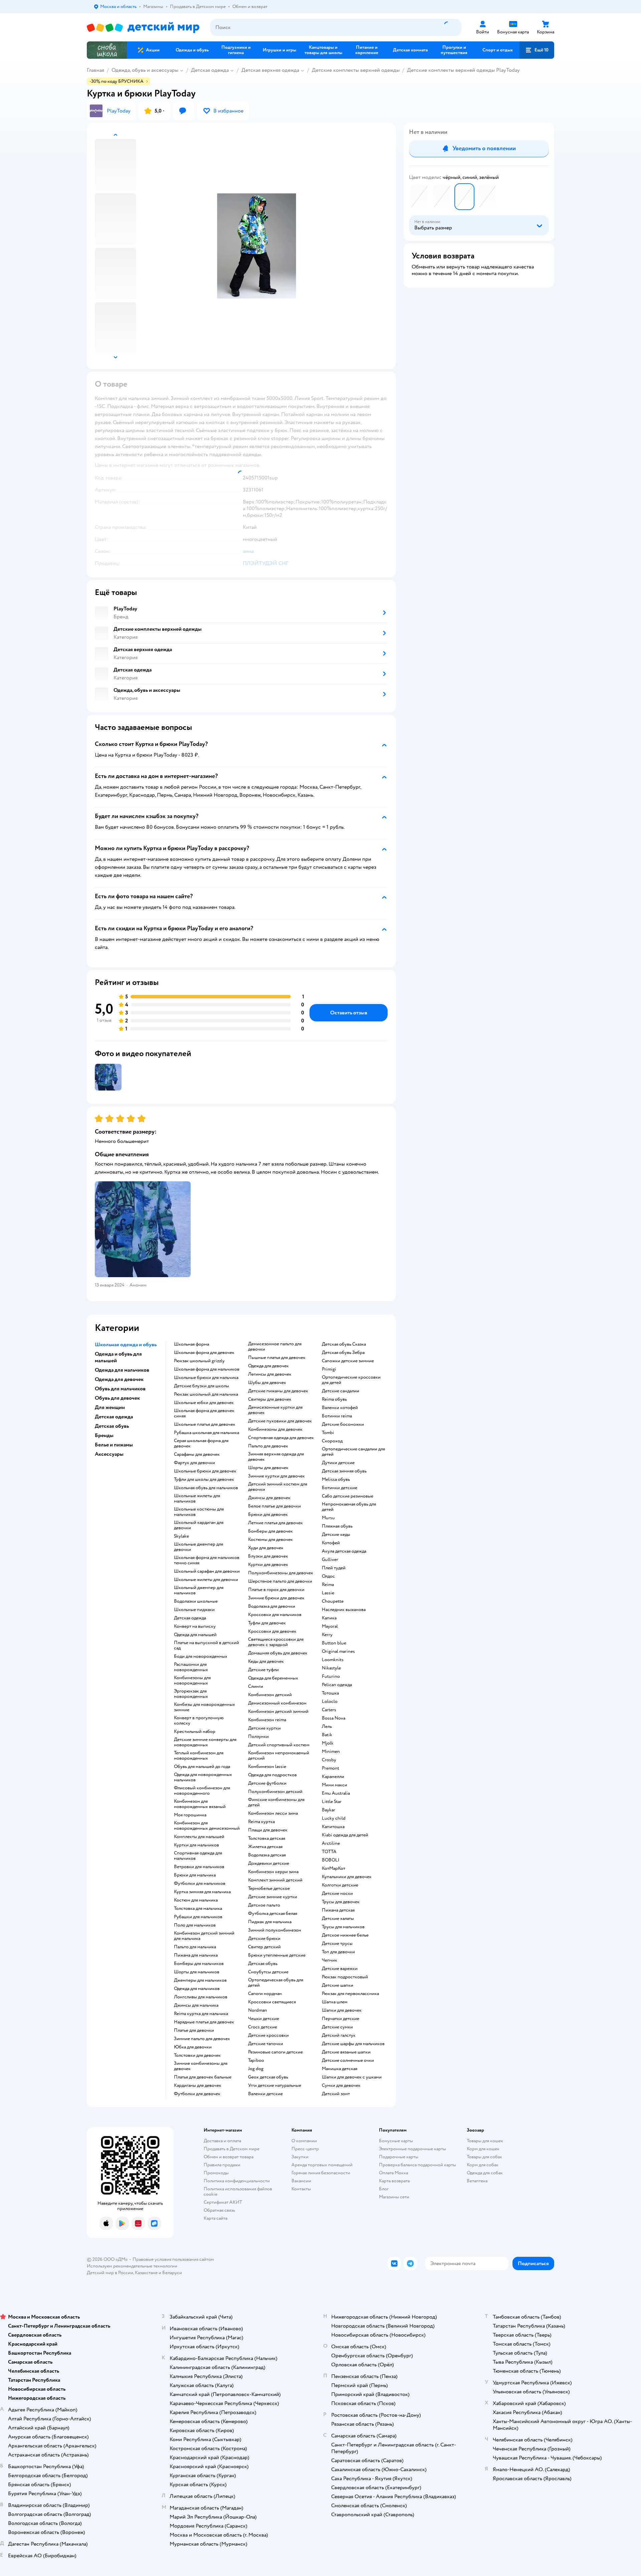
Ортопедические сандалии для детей (353, 1452)
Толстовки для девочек (197, 2055)
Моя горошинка (190, 1815)
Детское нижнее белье (345, 1935)
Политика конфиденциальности (237, 2181)
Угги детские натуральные (275, 2086)
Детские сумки (337, 2027)
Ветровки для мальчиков (199, 1867)
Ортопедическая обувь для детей (276, 1983)
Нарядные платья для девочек (204, 2022)
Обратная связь (219, 2210)
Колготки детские (340, 1885)
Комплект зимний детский (275, 1880)
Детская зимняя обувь (344, 1471)
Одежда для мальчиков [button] (122, 1370)
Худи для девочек (266, 1548)
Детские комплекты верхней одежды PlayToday (463, 70)
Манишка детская (340, 2069)
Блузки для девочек (268, 1556)
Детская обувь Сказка (344, 1344)
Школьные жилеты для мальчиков (197, 1499)
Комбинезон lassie (267, 1767)
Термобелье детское (269, 1889)
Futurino (331, 1676)
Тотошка (330, 1693)
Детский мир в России (110, 2273)
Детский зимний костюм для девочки (278, 1487)
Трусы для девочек (341, 1902)
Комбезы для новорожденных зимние (204, 1707)
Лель (327, 1727)
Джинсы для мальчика (196, 2005)
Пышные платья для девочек (277, 1358)
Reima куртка (261, 1822)
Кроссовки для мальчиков (275, 1615)
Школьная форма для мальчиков (207, 1369)
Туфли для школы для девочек (204, 1479)
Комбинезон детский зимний (278, 1712)
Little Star (332, 1802)
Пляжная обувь (337, 1526)
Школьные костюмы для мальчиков (199, 1512)
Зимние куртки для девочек (276, 1476)
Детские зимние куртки (273, 1897)
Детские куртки (264, 1728)
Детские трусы (337, 1944)
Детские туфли (263, 1670)
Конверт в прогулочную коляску (199, 1721)
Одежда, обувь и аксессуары (145, 70)
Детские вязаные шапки (346, 2052)
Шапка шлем (335, 2002)
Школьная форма (191, 1344)
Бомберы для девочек (270, 1531)
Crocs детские (263, 2027)
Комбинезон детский (270, 1695)
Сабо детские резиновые (348, 1496)
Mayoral (330, 1626)
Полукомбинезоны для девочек (281, 1573)
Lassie (328, 1593)
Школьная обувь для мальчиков (206, 1488)
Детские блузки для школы (201, 1386)
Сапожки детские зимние (348, 1361)
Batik (327, 1735)
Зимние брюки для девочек (276, 1598)
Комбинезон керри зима (273, 1872)
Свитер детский (264, 1947)
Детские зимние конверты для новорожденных (205, 1742)
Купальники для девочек (347, 1877)
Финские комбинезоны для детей (276, 1802)
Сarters (329, 1710)
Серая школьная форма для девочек (201, 1443)
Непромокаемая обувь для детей (349, 1507)
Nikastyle (331, 1668)
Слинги (256, 1687)
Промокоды (216, 2173)
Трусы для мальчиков (343, 1927)
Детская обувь (263, 1964)
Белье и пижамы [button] (114, 1445)
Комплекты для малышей (199, 1837)
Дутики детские (338, 1463)
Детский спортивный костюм (279, 1745)
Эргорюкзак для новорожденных (191, 1694)
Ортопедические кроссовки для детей (351, 1380)
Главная (95, 70)
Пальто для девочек (268, 1446)
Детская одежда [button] (114, 1417)
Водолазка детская (267, 1855)
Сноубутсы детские (268, 1972)
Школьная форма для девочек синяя (204, 1413)
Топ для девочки (338, 1952)
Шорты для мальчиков (197, 1972)
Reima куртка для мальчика (201, 2014)
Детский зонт (336, 2094)
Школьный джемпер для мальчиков (199, 1590)
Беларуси (172, 2273)
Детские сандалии (341, 1391)
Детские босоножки (343, 1424)
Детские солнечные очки (348, 2060)
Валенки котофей (340, 1408)
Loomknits (333, 1660)
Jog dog (256, 2069)
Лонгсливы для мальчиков (201, 1997)
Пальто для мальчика (195, 1947)
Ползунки (258, 1737)
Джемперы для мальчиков (200, 1980)
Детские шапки (338, 1985)
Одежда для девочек (268, 1366)
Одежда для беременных (273, 1678)
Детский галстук (339, 2035)
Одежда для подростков (272, 1775)
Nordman (258, 2010)
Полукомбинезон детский (275, 1792)
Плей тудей (334, 1568)
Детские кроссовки (268, 2035)
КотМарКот (334, 1868)
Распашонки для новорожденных (191, 1667)
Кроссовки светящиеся (272, 2002)
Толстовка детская (267, 1838)
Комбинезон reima (267, 1720)
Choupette (333, 1601)
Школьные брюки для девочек (205, 1471)
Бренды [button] (104, 1435)
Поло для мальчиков (195, 1925)
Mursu (328, 1518)
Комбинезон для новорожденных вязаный (200, 1804)
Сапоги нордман (265, 1994)
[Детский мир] (143, 28)
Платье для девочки (194, 2030)
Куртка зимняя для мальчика (202, 1892)
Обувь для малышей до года (202, 1767)
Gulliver (330, 1560)
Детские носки (337, 1894)
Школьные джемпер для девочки (198, 1547)
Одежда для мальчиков (197, 1989)
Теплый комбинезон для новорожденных (199, 1756)
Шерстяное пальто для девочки (280, 1581)
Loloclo (330, 1702)
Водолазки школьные (196, 1601)
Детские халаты (338, 1919)
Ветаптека (477, 2181)
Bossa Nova (334, 1718)
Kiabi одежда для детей (345, 1835)
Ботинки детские (340, 1488)
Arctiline (331, 1843)
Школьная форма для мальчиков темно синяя (207, 1560)
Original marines (338, 1651)
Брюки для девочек (268, 1515)
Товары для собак (484, 2157)
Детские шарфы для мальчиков (353, 2044)
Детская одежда (210, 70)
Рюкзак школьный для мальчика (206, 1394)
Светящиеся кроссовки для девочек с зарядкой (276, 1642)
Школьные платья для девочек (205, 1424)
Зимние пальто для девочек (202, 2039)
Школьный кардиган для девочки (199, 1525)
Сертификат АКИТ (223, 2202)
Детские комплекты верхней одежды (356, 70)
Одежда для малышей (195, 1635)
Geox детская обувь (268, 2077)
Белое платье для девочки (274, 1506)
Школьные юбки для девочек (204, 1403)
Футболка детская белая (273, 1914)
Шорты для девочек (268, 1468)
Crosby (329, 1760)
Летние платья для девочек (275, 1523)
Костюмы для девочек (270, 1540)
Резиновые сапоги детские (275, 2052)
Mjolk (328, 1743)
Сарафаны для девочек (197, 1454)
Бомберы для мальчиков (199, 1964)
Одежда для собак (485, 2173)
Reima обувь (334, 1399)
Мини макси (335, 1785)
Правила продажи (222, 2165)
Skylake (181, 1536)
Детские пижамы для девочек (278, 1391)
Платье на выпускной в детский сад (206, 1645)
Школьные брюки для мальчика (206, 1378)
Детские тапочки (266, 2044)
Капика (329, 1618)
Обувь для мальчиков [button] (120, 1389)
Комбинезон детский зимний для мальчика (204, 1936)
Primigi (329, 1369)
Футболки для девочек (197, 2094)
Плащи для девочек (268, 1830)
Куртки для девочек (268, 1565)
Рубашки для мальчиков (198, 1917)
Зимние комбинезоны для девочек (201, 2066)
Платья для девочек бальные (203, 2077)
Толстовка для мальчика (198, 1909)
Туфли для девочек (267, 1623)
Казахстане (146, 2273)
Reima (328, 1585)
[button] (537, 50)
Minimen (331, 1752)
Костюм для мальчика (196, 1900)
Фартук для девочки (194, 1463)
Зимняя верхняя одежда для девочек (276, 1457)
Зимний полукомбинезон (275, 1930)
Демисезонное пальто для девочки (275, 1347)
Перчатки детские (341, 2019)
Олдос (328, 1576)
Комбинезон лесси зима (273, 1813)
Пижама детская (338, 1910)
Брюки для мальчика (195, 1875)
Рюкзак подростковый (345, 1977)
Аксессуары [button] (109, 1454)
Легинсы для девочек (270, 1374)
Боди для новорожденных (201, 1656)
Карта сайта (216, 2218)
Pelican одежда (337, 1685)
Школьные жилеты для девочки (206, 1580)
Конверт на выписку (195, 1626)
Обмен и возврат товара (229, 2157)
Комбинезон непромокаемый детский (279, 1756)
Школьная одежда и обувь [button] (126, 1345)
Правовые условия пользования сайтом (173, 2259)
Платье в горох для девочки (276, 1590)
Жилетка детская (265, 1847)
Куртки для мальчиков (196, 1845)
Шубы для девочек (267, 1383)
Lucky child (334, 1818)
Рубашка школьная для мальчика (206, 1433)
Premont (331, 1768)
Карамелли (333, 1777)
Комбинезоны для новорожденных (192, 1680)
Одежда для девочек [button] (119, 1379)
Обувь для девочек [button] (117, 1398)
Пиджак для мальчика (270, 1922)
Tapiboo (256, 2060)
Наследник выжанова (344, 1610)
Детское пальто (264, 1905)
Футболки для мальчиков (200, 1884)
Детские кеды (336, 1535)
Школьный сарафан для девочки (207, 1571)
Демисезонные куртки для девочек (275, 1410)
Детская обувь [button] (112, 1426)
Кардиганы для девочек (198, 2086)
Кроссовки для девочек (272, 1631)
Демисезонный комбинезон (277, 1703)
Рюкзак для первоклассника (350, 1994)
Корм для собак (483, 2165)
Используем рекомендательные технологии (132, 2266)
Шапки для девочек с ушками (352, 2077)
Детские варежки (340, 1969)
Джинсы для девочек (269, 1498)
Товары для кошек (485, 2141)
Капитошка (333, 1827)
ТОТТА (329, 1852)
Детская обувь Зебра (343, 1353)
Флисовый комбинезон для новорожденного (202, 1791)
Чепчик (330, 1960)
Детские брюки (264, 1939)
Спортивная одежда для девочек (281, 1438)
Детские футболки (267, 1783)
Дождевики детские (269, 1863)
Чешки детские (264, 2019)
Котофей (331, 1543)
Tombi (328, 1433)
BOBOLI (331, 1860)
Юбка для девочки (193, 2047)
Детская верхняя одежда (270, 70)
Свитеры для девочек (270, 1399)
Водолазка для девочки (272, 1606)
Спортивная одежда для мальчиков (198, 1856)
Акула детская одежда (344, 1551)
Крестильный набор (195, 1732)
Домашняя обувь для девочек (278, 1653)
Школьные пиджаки (194, 1610)
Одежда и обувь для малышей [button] (118, 1357)
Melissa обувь (336, 1479)
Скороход (332, 1441)
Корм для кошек (483, 2149)
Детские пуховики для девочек (280, 1421)
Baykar (329, 1810)
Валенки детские (265, 2094)
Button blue (334, 1643)
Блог (384, 2189)
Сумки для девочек (341, 2086)
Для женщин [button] (110, 1407)
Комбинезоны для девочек (275, 1429)
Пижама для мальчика (196, 1955)
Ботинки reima (337, 1416)
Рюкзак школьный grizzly (199, 1361)
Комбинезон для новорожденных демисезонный (207, 1826)
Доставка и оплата (222, 2141)
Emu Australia (336, 1793)
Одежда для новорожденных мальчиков (203, 1777)
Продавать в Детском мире (232, 2149)
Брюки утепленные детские (277, 1955)
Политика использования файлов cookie (238, 2192)
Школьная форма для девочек (204, 1353)
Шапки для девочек (342, 2010)
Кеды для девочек (266, 1661)
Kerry (327, 1635)
